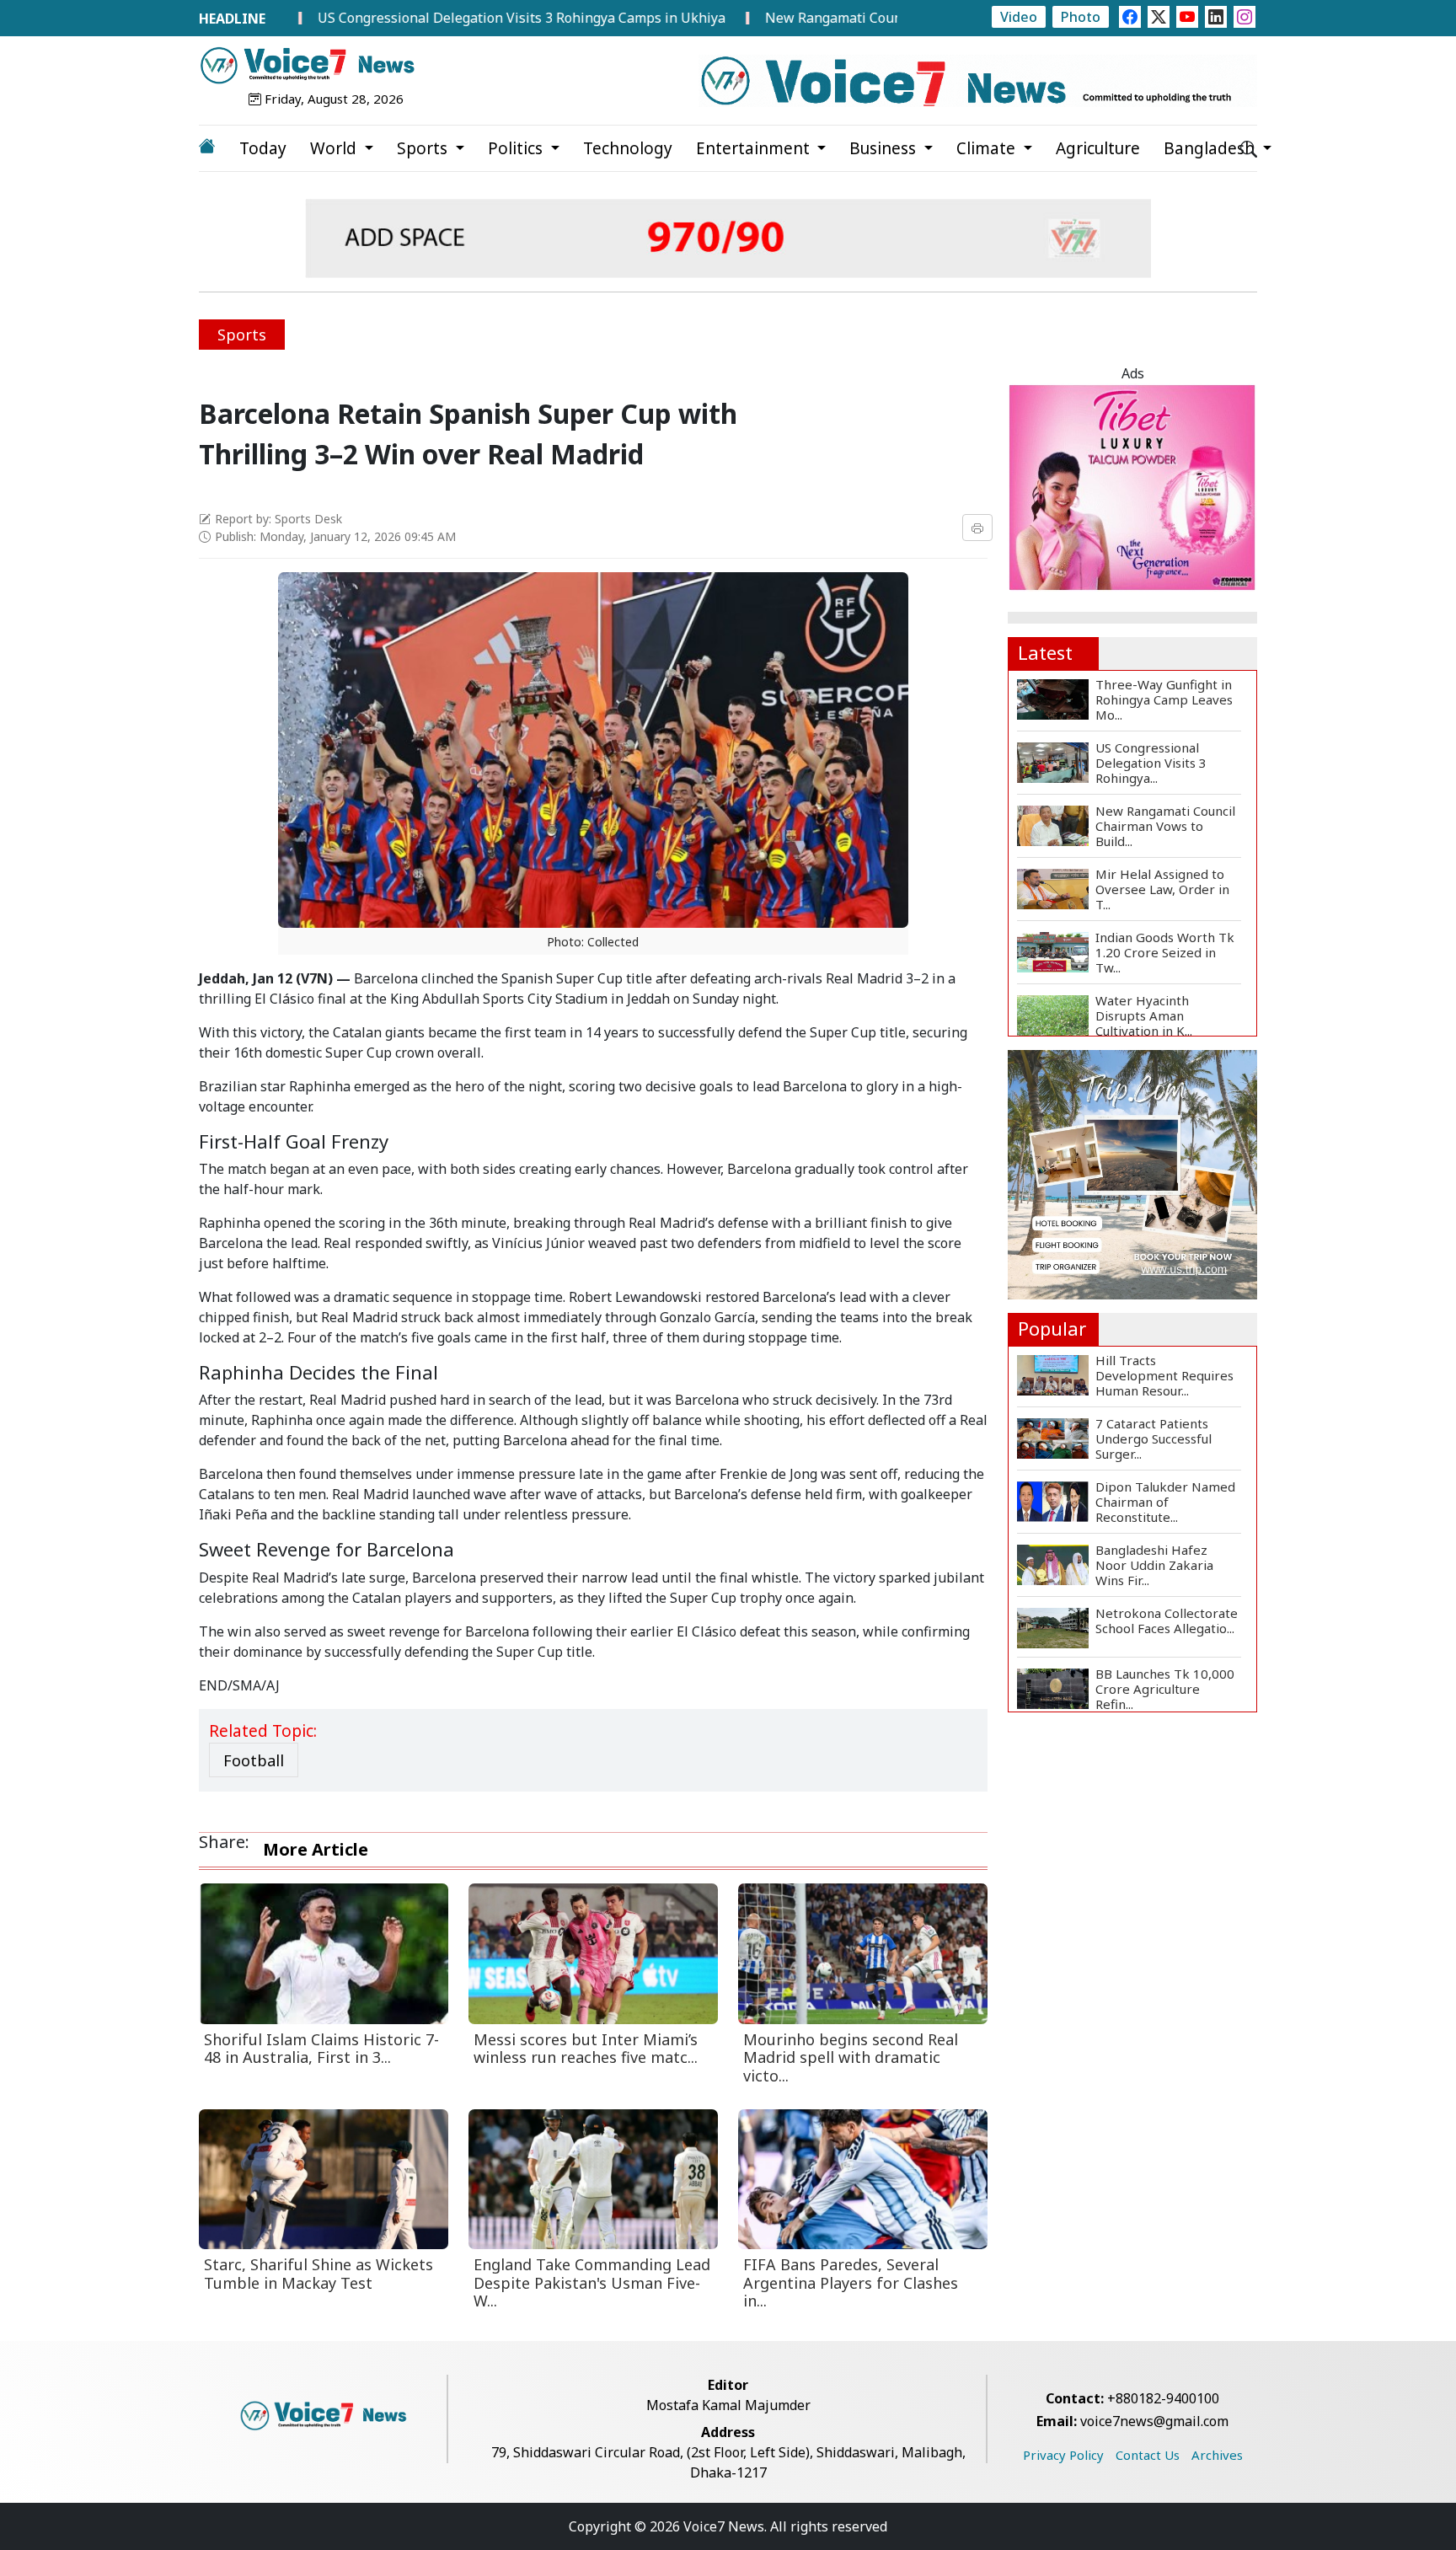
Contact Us (1148, 2455)
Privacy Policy (1063, 2455)
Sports (242, 335)
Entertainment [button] (755, 148)
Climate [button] (988, 148)
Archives (1217, 2455)
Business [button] (885, 148)
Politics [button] (517, 148)
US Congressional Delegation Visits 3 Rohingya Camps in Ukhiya (436, 18)
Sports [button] (424, 148)
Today (263, 148)
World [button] (335, 148)
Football (254, 1760)
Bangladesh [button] (1211, 148)
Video (1019, 17)
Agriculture (1098, 148)
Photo (1081, 17)
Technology (628, 148)
